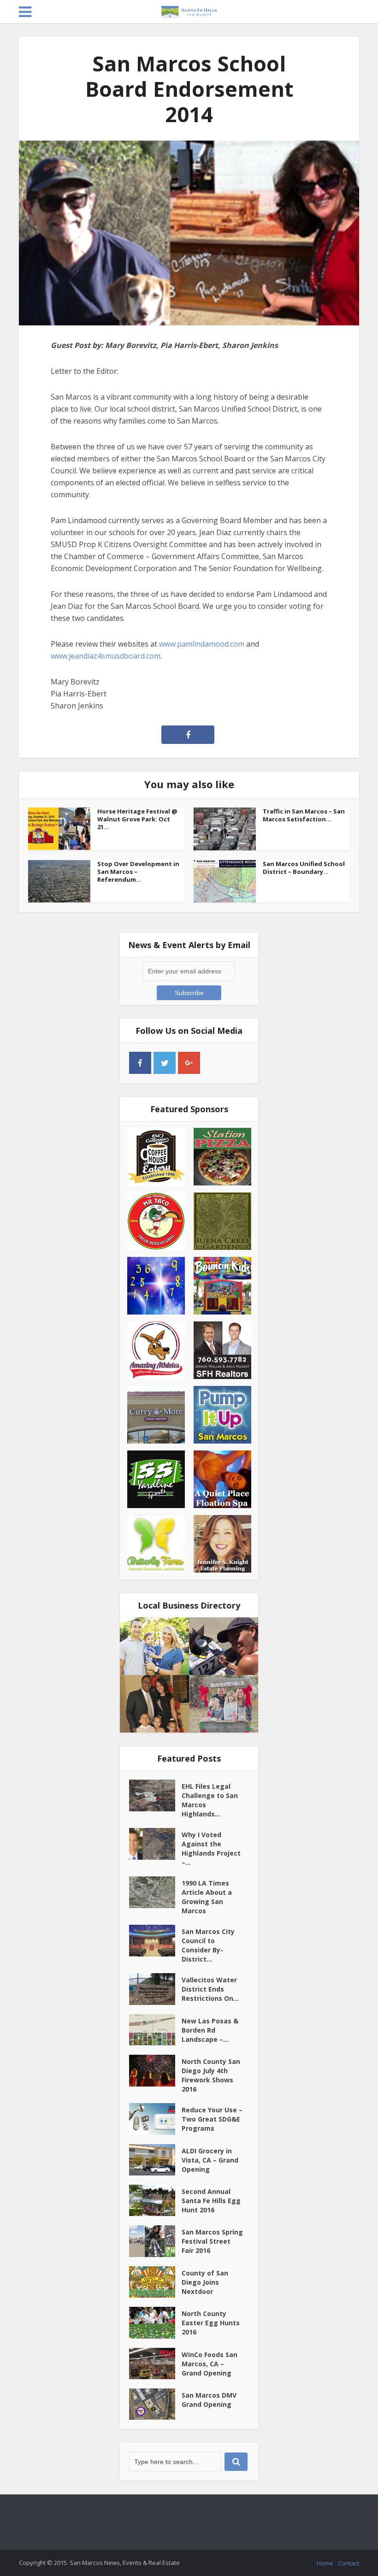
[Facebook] (140, 1063)
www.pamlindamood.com (202, 644)
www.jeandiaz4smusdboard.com (106, 656)
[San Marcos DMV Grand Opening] (155, 2404)
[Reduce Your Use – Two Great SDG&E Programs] (155, 2119)
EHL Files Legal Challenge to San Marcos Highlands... (210, 1800)
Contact (348, 2563)
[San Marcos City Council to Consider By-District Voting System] (155, 1940)
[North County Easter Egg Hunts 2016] (155, 2323)
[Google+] (189, 1063)
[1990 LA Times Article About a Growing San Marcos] (155, 1892)
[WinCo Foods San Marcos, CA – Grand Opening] (155, 2364)
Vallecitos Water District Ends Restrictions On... (210, 1989)
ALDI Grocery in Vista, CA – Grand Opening (210, 2160)
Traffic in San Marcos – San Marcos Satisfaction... (304, 815)
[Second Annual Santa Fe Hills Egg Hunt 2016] (155, 2200)
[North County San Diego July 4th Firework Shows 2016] (155, 2070)
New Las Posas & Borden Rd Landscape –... (210, 2030)
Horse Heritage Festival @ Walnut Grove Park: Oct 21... (137, 819)
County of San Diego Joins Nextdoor (205, 2282)
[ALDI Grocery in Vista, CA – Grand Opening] (155, 2160)
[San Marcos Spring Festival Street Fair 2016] (155, 2241)
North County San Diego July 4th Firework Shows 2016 (211, 2075)
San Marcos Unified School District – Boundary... (304, 868)
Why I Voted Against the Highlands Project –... (211, 1848)
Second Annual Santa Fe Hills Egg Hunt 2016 (211, 2201)
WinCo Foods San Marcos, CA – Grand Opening (210, 2364)
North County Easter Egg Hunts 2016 (211, 2323)
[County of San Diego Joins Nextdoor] (155, 2282)
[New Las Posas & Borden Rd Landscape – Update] (155, 2030)
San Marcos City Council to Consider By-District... (208, 1945)
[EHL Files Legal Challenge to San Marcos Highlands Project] (155, 1795)
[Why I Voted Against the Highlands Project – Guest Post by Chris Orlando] (155, 1844)
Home (325, 2563)
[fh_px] (213, 1063)
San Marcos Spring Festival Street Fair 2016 (212, 2241)
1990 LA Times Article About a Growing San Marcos (207, 1897)
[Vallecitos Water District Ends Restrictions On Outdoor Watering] (155, 1989)
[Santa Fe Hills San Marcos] (189, 10)
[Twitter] (165, 1063)
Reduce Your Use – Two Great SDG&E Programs (212, 2119)
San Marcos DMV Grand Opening (209, 2400)
